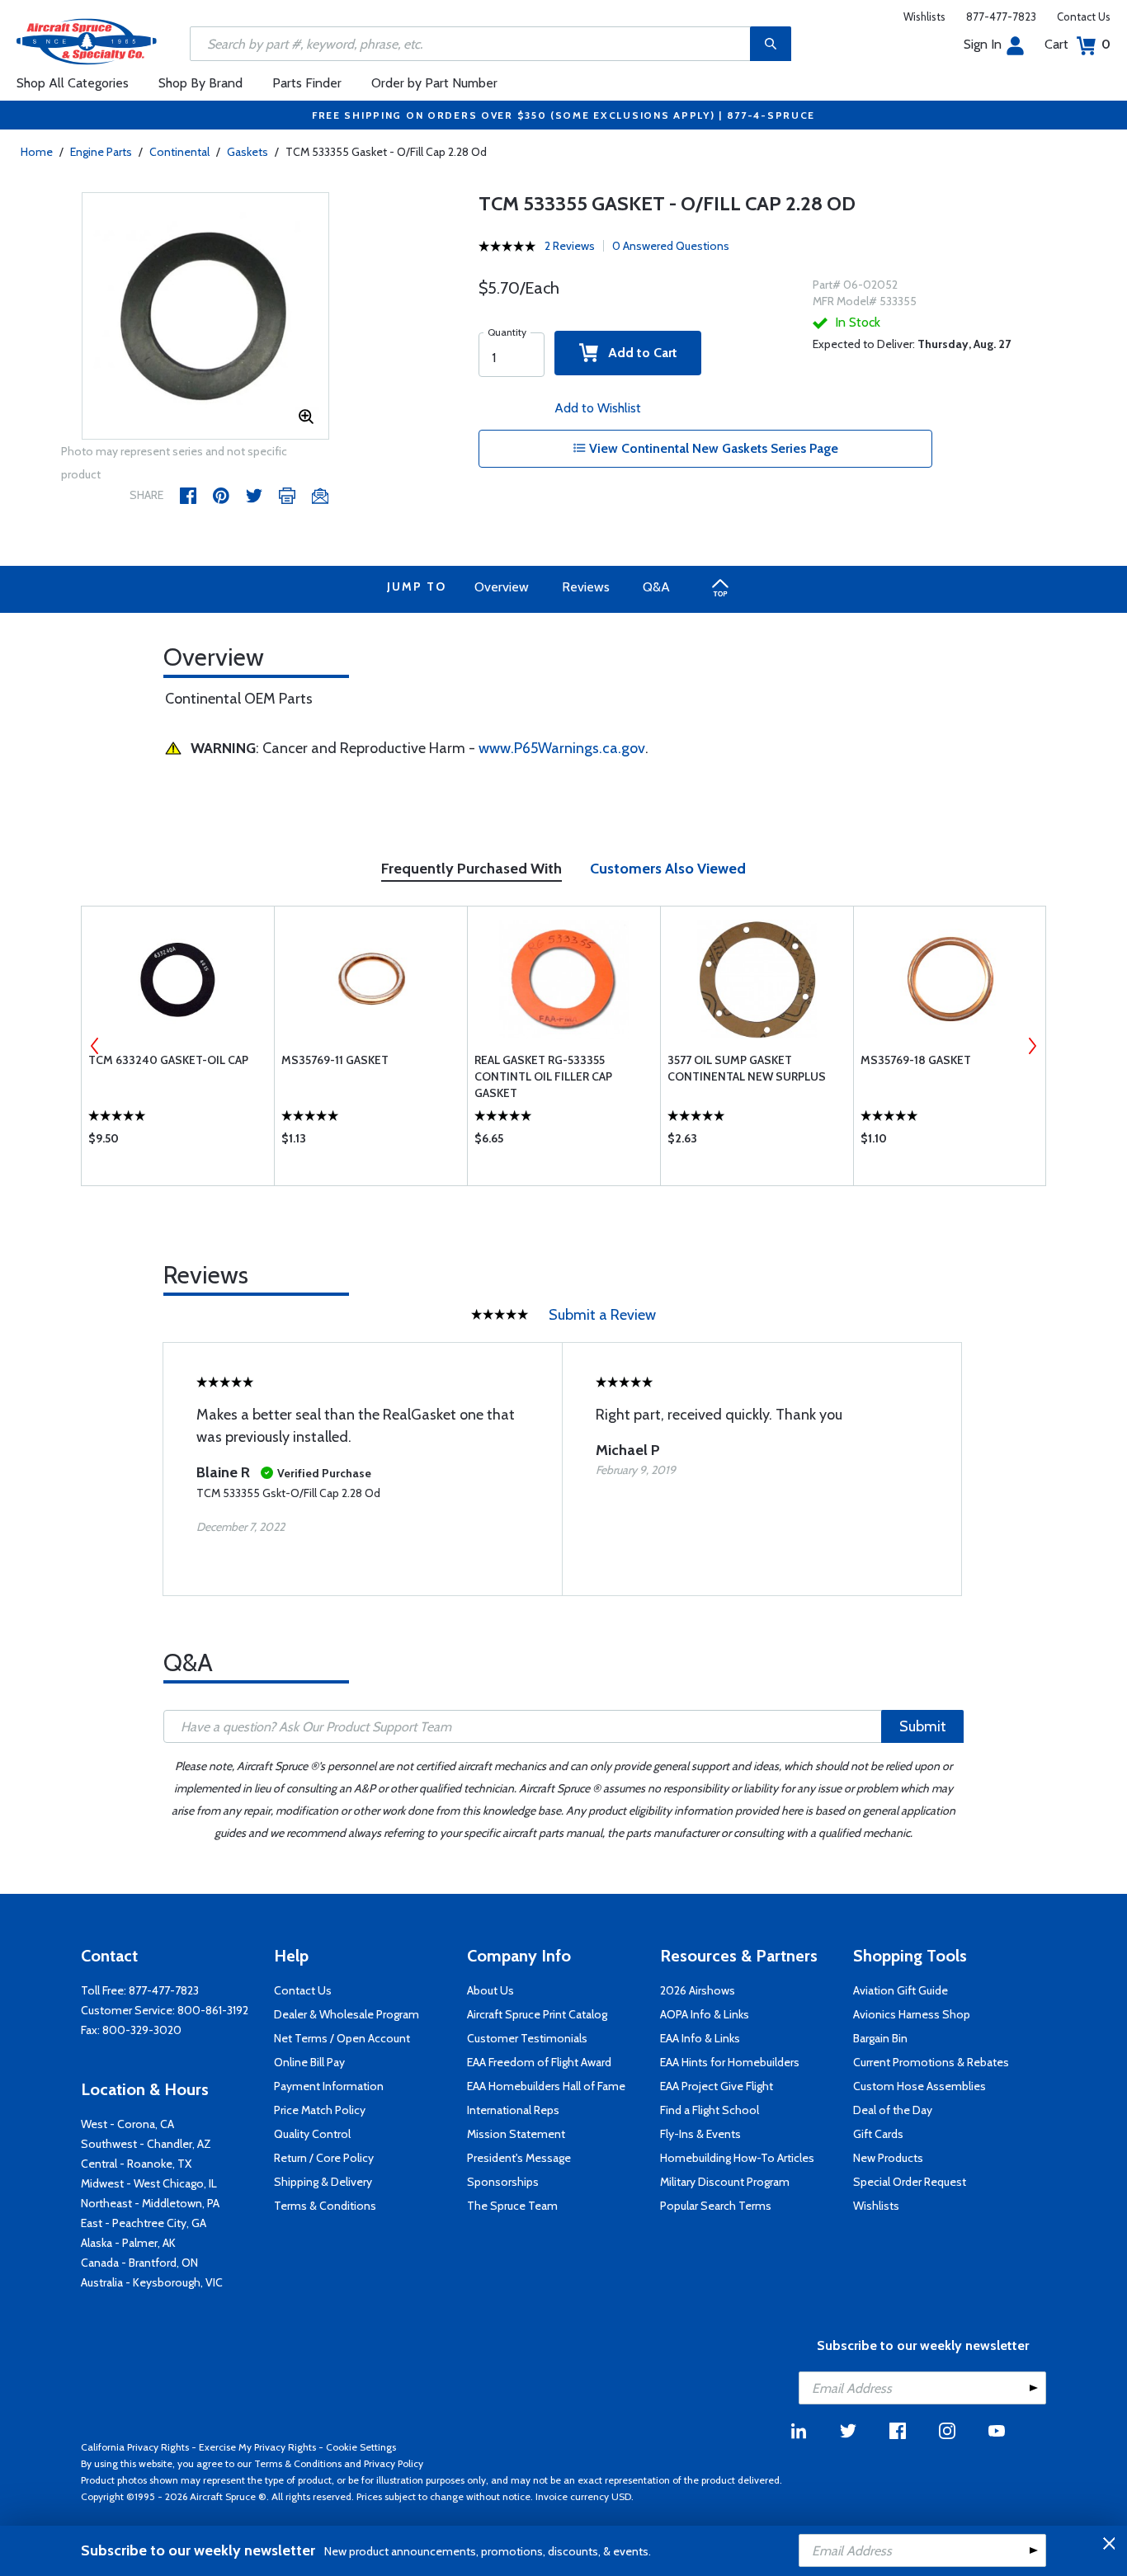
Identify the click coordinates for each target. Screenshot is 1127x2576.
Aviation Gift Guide (901, 1990)
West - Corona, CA (127, 2124)
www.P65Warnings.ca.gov (562, 748)
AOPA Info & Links (705, 2014)
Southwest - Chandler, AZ (146, 2144)
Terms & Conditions (325, 2206)
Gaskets (248, 152)
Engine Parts (101, 152)
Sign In (983, 44)
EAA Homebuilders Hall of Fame (546, 2086)
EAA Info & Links (700, 2038)
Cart (1077, 44)
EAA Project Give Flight (717, 2086)
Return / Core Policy (324, 2158)
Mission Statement (516, 2134)
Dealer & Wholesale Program (347, 2014)
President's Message (519, 2158)
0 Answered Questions (671, 246)
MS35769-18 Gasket (916, 1060)
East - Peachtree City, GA (144, 2223)
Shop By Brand (200, 83)
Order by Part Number (434, 83)
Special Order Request (910, 2182)
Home (37, 152)
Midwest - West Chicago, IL (149, 2183)
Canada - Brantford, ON (139, 2263)
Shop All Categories (73, 83)
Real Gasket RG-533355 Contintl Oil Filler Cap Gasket (543, 1076)
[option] (205, 317)
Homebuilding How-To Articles (737, 2158)
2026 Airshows (698, 1990)
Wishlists (924, 16)
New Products (888, 2158)
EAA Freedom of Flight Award (539, 2062)
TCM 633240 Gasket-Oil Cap (168, 1060)
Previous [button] (95, 1046)
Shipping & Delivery (323, 2182)
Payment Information (329, 2086)
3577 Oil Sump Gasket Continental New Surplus (747, 1068)
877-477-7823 (1001, 16)
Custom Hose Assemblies (920, 2086)
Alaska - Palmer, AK (128, 2243)
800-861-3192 (213, 2010)
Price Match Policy (320, 2110)
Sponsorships (503, 2182)
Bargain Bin (880, 2038)
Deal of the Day (893, 2110)
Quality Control (312, 2134)
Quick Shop (178, 1142)
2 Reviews (570, 246)
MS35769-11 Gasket (335, 1060)
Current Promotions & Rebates (931, 2062)
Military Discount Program (725, 2182)
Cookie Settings (361, 2447)
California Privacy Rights (135, 2447)
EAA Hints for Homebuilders (730, 2062)
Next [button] (1032, 1046)
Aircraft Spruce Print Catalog (537, 2014)
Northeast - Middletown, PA (150, 2203)
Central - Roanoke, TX (136, 2164)
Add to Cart (638, 353)
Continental (179, 152)
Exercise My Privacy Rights (257, 2447)
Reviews (586, 587)
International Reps (513, 2110)
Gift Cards (878, 2134)
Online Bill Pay (309, 2062)
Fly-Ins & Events (700, 2134)
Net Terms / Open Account (342, 2038)
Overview (502, 587)
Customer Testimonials (527, 2038)
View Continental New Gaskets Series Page (712, 448)
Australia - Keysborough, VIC (152, 2282)
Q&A (656, 587)
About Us (490, 1990)
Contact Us (1084, 16)
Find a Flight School (710, 2110)
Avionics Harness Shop (912, 2014)
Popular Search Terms (716, 2206)
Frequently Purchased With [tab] (472, 869)
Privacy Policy (394, 2463)
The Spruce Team (512, 2206)
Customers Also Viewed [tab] (668, 869)
